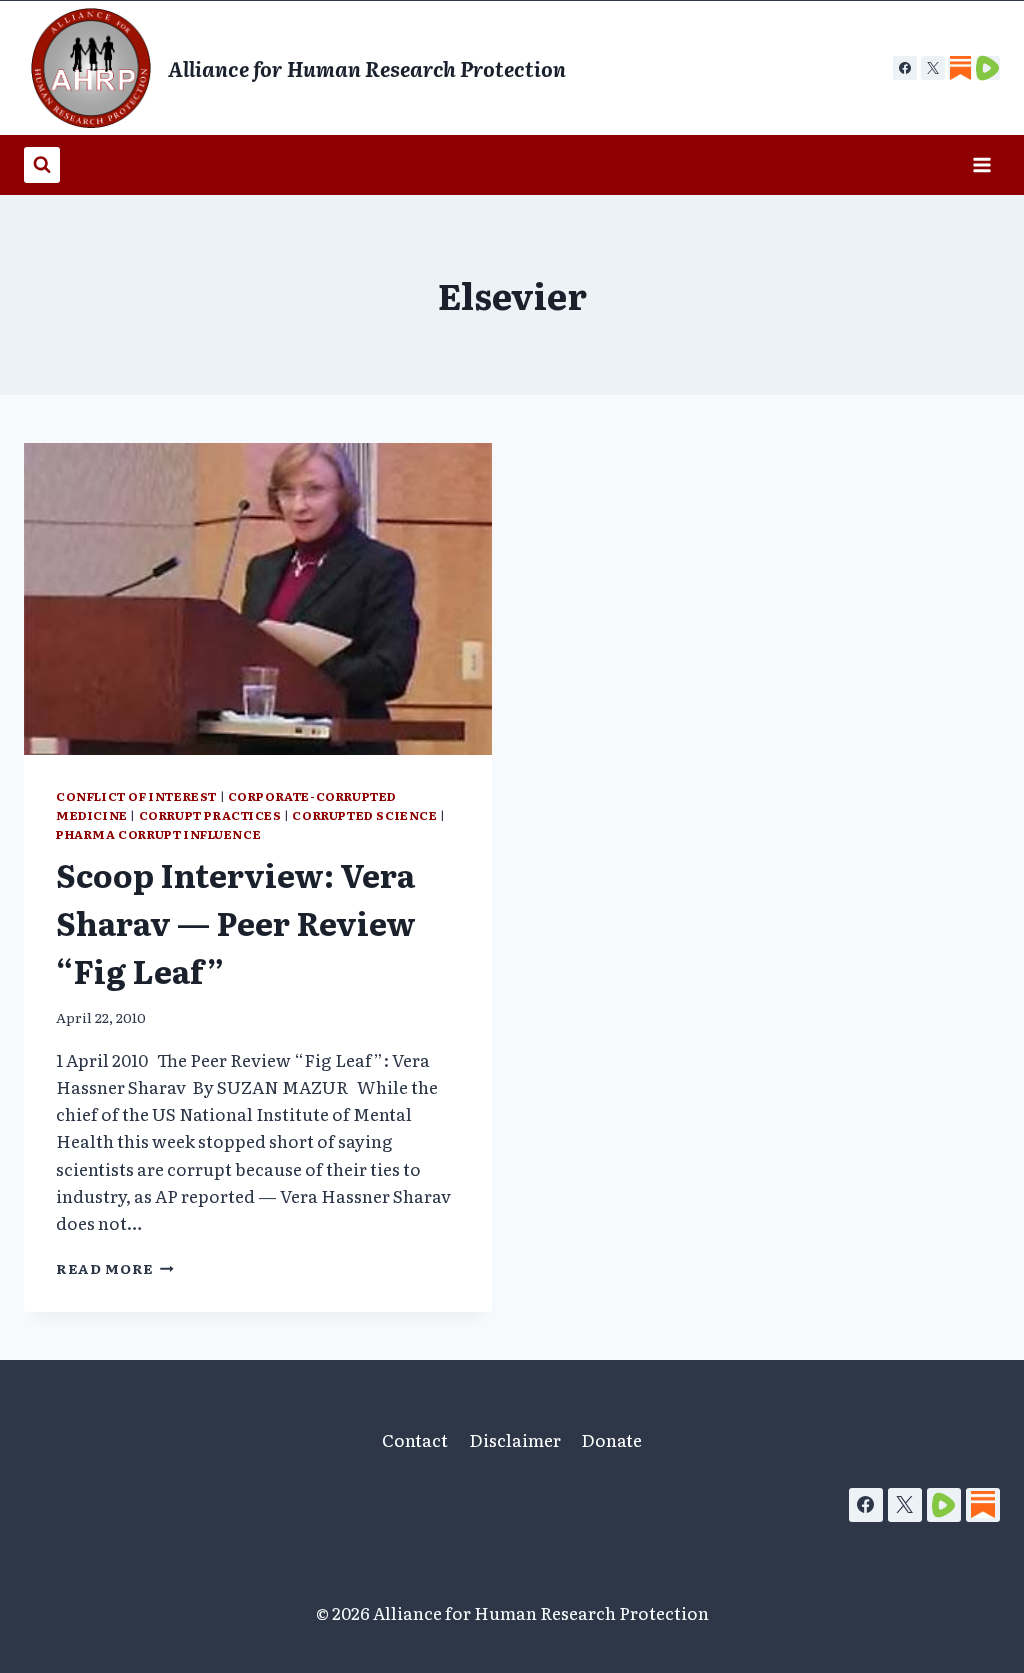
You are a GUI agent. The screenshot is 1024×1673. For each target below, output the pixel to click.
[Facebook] (905, 68)
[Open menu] (981, 164)
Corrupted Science (364, 815)
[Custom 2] (988, 68)
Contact (415, 1439)
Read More (115, 1268)
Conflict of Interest (136, 796)
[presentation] (258, 599)
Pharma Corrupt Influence (158, 834)
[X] (933, 68)
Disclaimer (515, 1439)
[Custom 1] (960, 68)
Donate (611, 1439)
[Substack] (983, 1505)
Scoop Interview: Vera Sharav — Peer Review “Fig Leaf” (236, 922)
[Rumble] (944, 1505)
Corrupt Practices (210, 815)
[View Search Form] (42, 165)
